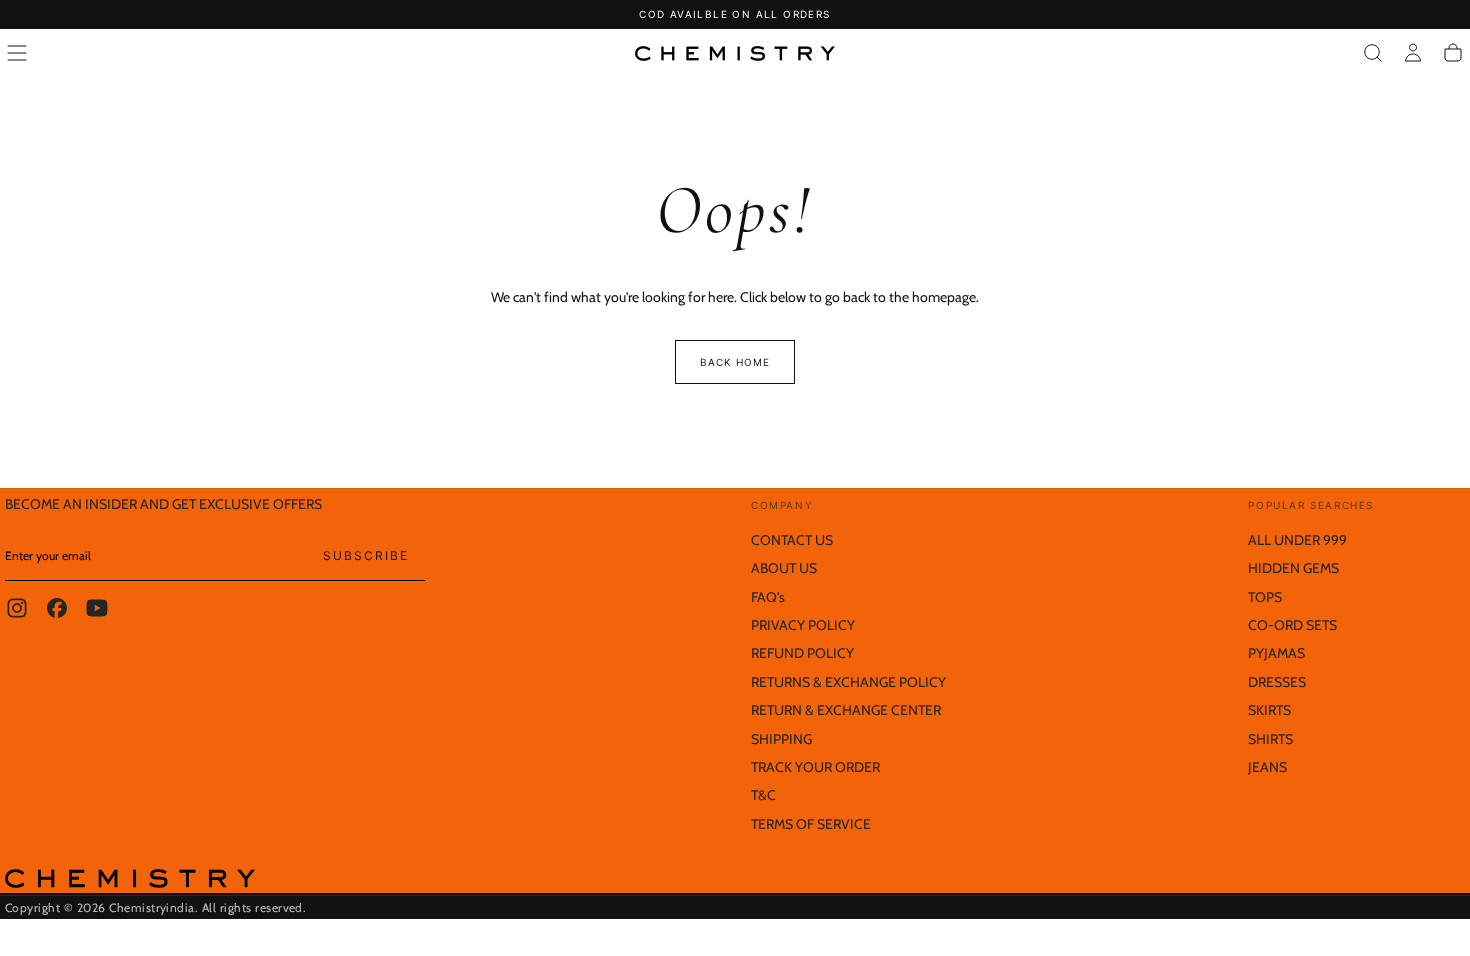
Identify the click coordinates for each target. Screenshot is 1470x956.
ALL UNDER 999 (1297, 540)
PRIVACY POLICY (803, 625)
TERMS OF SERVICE (811, 824)
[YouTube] (97, 608)
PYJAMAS (1276, 653)
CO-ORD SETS (1292, 625)
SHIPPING (781, 739)
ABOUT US (784, 568)
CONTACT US (792, 540)
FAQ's (768, 597)
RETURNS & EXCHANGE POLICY (848, 682)
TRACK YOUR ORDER (815, 767)
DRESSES (1277, 682)
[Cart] (1453, 53)
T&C (763, 795)
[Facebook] (57, 608)
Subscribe (366, 555)
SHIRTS (1270, 739)
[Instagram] (17, 608)
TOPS (1265, 597)
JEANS (1267, 767)
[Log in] (1413, 53)
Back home (735, 362)
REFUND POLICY (802, 653)
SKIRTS (1269, 710)
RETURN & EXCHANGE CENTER (846, 710)
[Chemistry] (130, 878)
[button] (17, 53)
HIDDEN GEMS (1293, 568)
